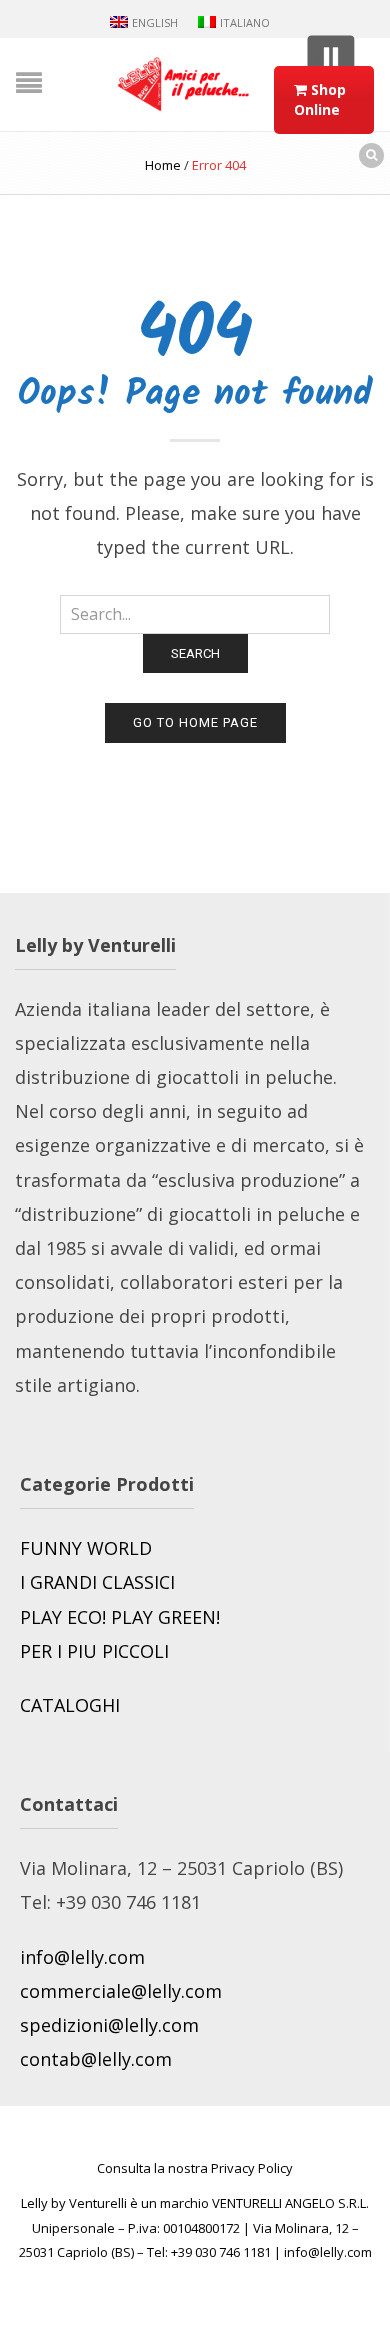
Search (195, 653)
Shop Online (320, 99)
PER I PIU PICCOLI (94, 1651)
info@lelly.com (82, 1957)
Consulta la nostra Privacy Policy (195, 2168)
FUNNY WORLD (86, 1548)
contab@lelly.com (96, 2059)
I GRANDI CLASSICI (97, 1582)
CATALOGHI (70, 1705)
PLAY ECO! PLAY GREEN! (122, 1617)
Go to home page (195, 722)
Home (163, 165)
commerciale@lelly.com (121, 1991)
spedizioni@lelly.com (109, 2025)
